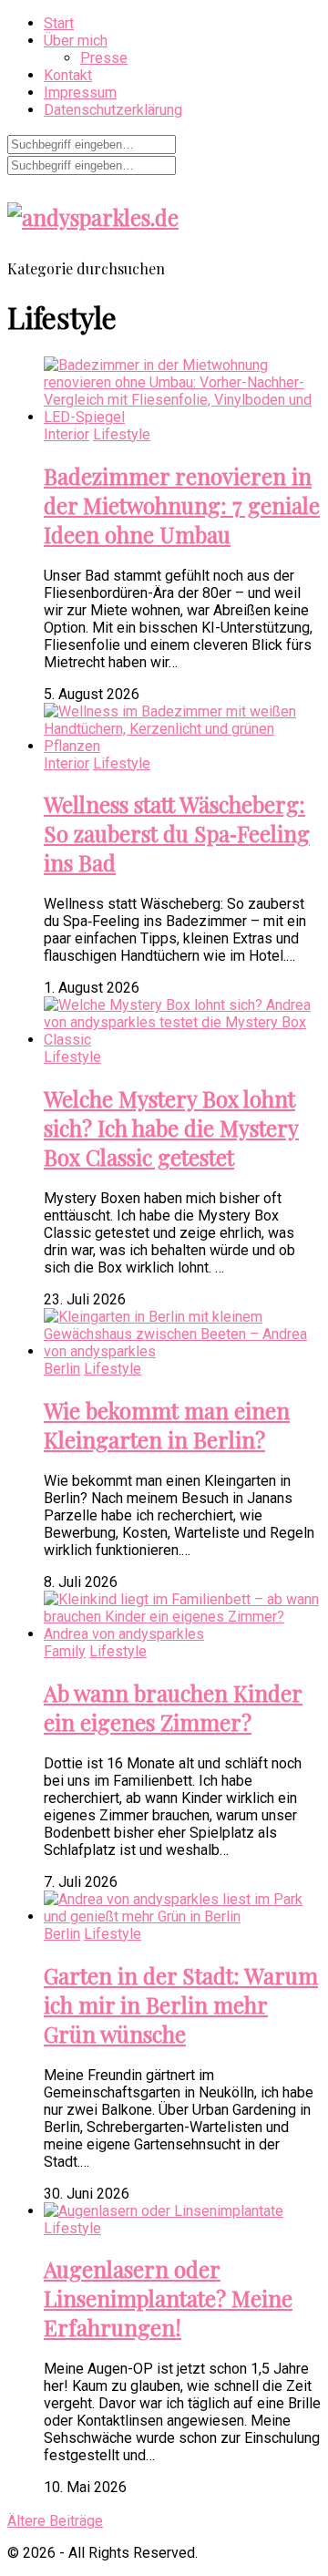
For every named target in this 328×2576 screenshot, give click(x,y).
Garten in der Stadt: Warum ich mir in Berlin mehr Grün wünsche (181, 2004)
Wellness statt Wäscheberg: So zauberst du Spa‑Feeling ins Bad (177, 833)
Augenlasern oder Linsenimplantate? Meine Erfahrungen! (168, 2298)
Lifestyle (122, 434)
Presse (104, 58)
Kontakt (68, 75)
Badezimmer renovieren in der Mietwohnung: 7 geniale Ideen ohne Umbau (182, 505)
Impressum (80, 93)
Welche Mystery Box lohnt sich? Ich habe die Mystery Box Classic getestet (171, 1128)
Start (59, 23)
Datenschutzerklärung (113, 110)
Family (65, 1651)
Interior (67, 434)
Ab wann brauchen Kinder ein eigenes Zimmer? (173, 1707)
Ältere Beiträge (55, 2521)
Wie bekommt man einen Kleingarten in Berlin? (167, 1425)
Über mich (76, 41)
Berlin (62, 1369)
